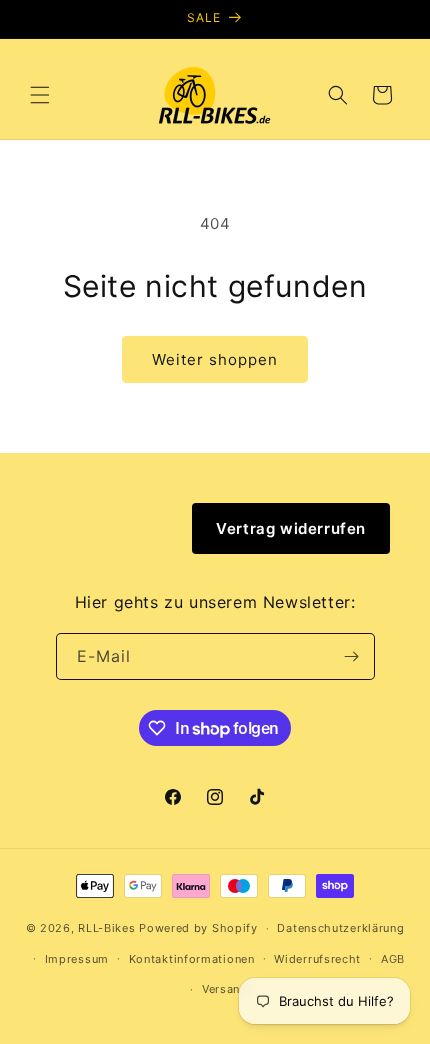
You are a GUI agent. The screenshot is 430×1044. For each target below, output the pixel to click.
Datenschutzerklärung (340, 928)
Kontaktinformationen (192, 959)
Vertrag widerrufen (291, 528)
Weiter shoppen (215, 359)
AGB (393, 959)
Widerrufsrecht (317, 959)
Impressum (77, 959)
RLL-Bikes (106, 928)
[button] (40, 95)
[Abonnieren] (352, 656)
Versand (225, 989)
